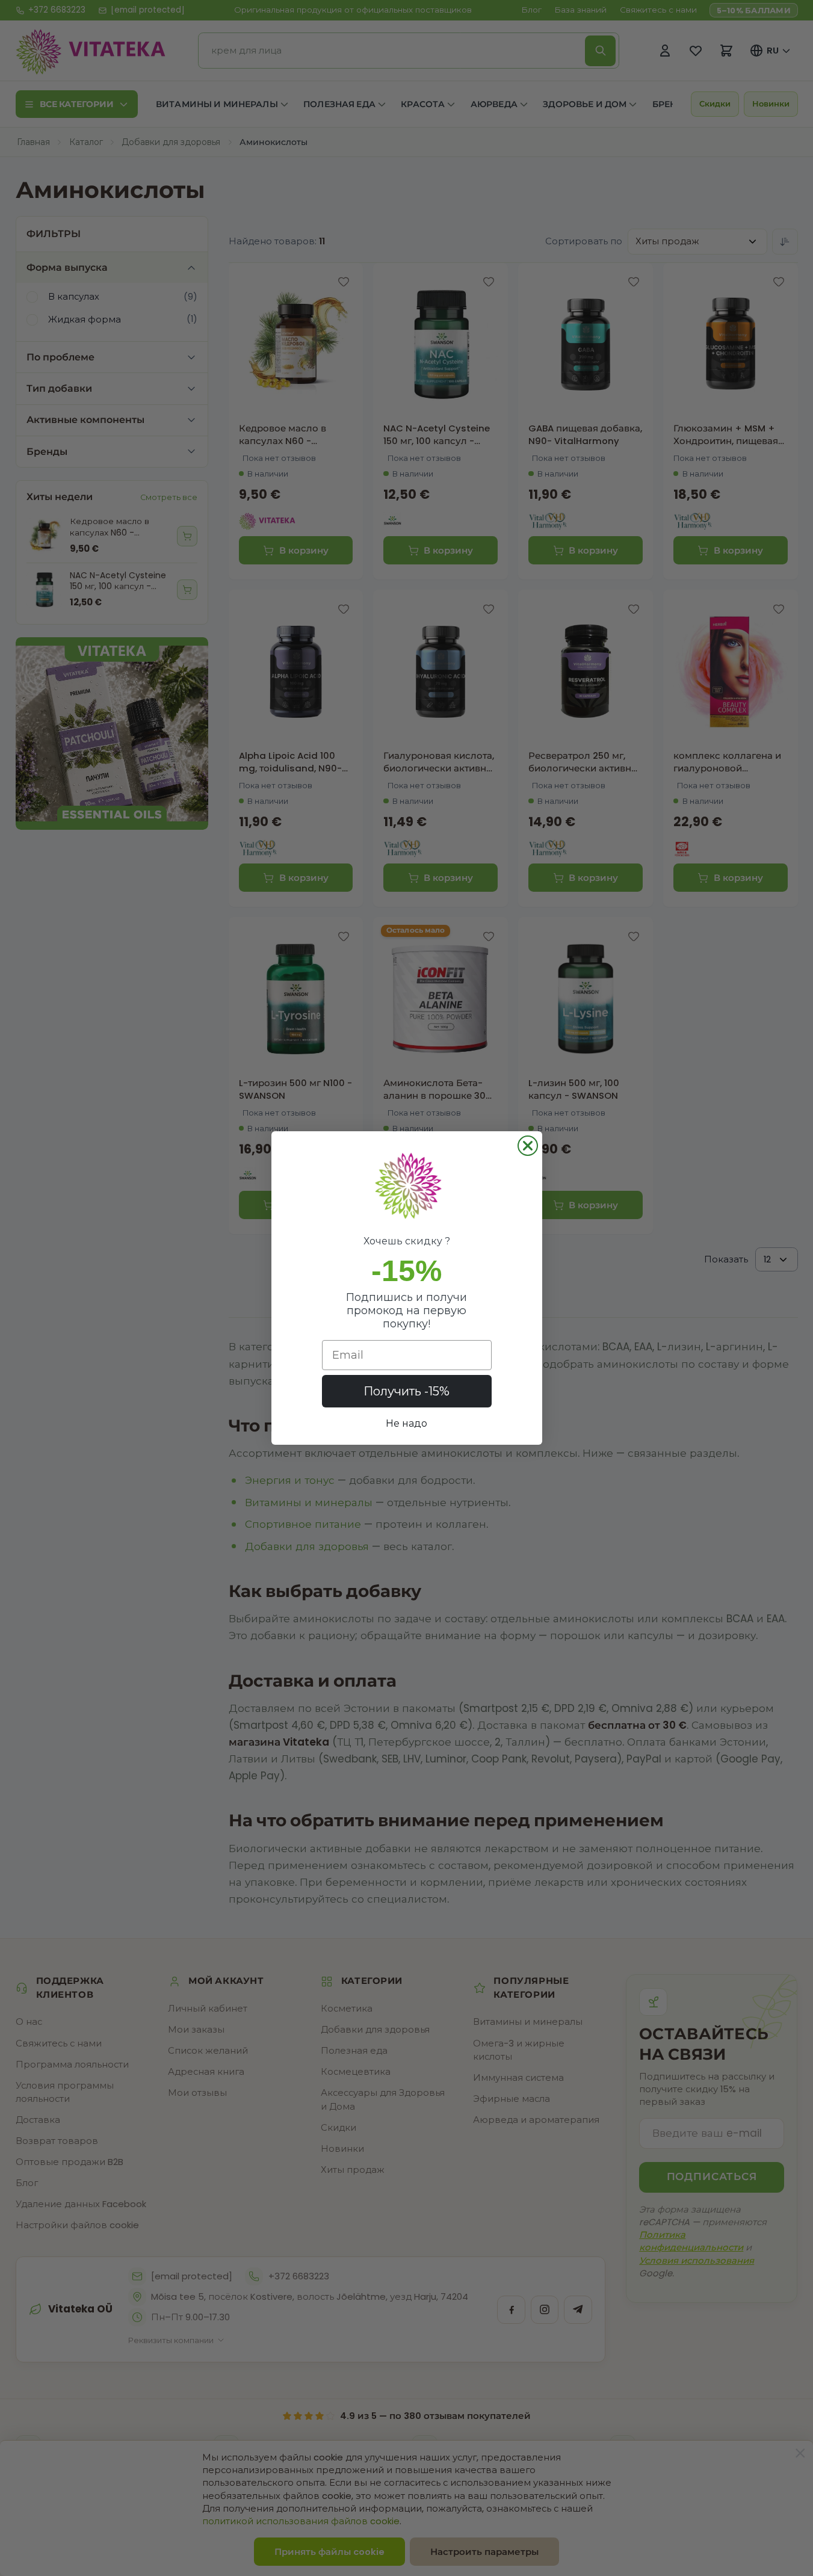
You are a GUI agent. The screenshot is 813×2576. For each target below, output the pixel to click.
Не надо (406, 1423)
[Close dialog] (528, 1146)
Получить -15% (406, 1391)
